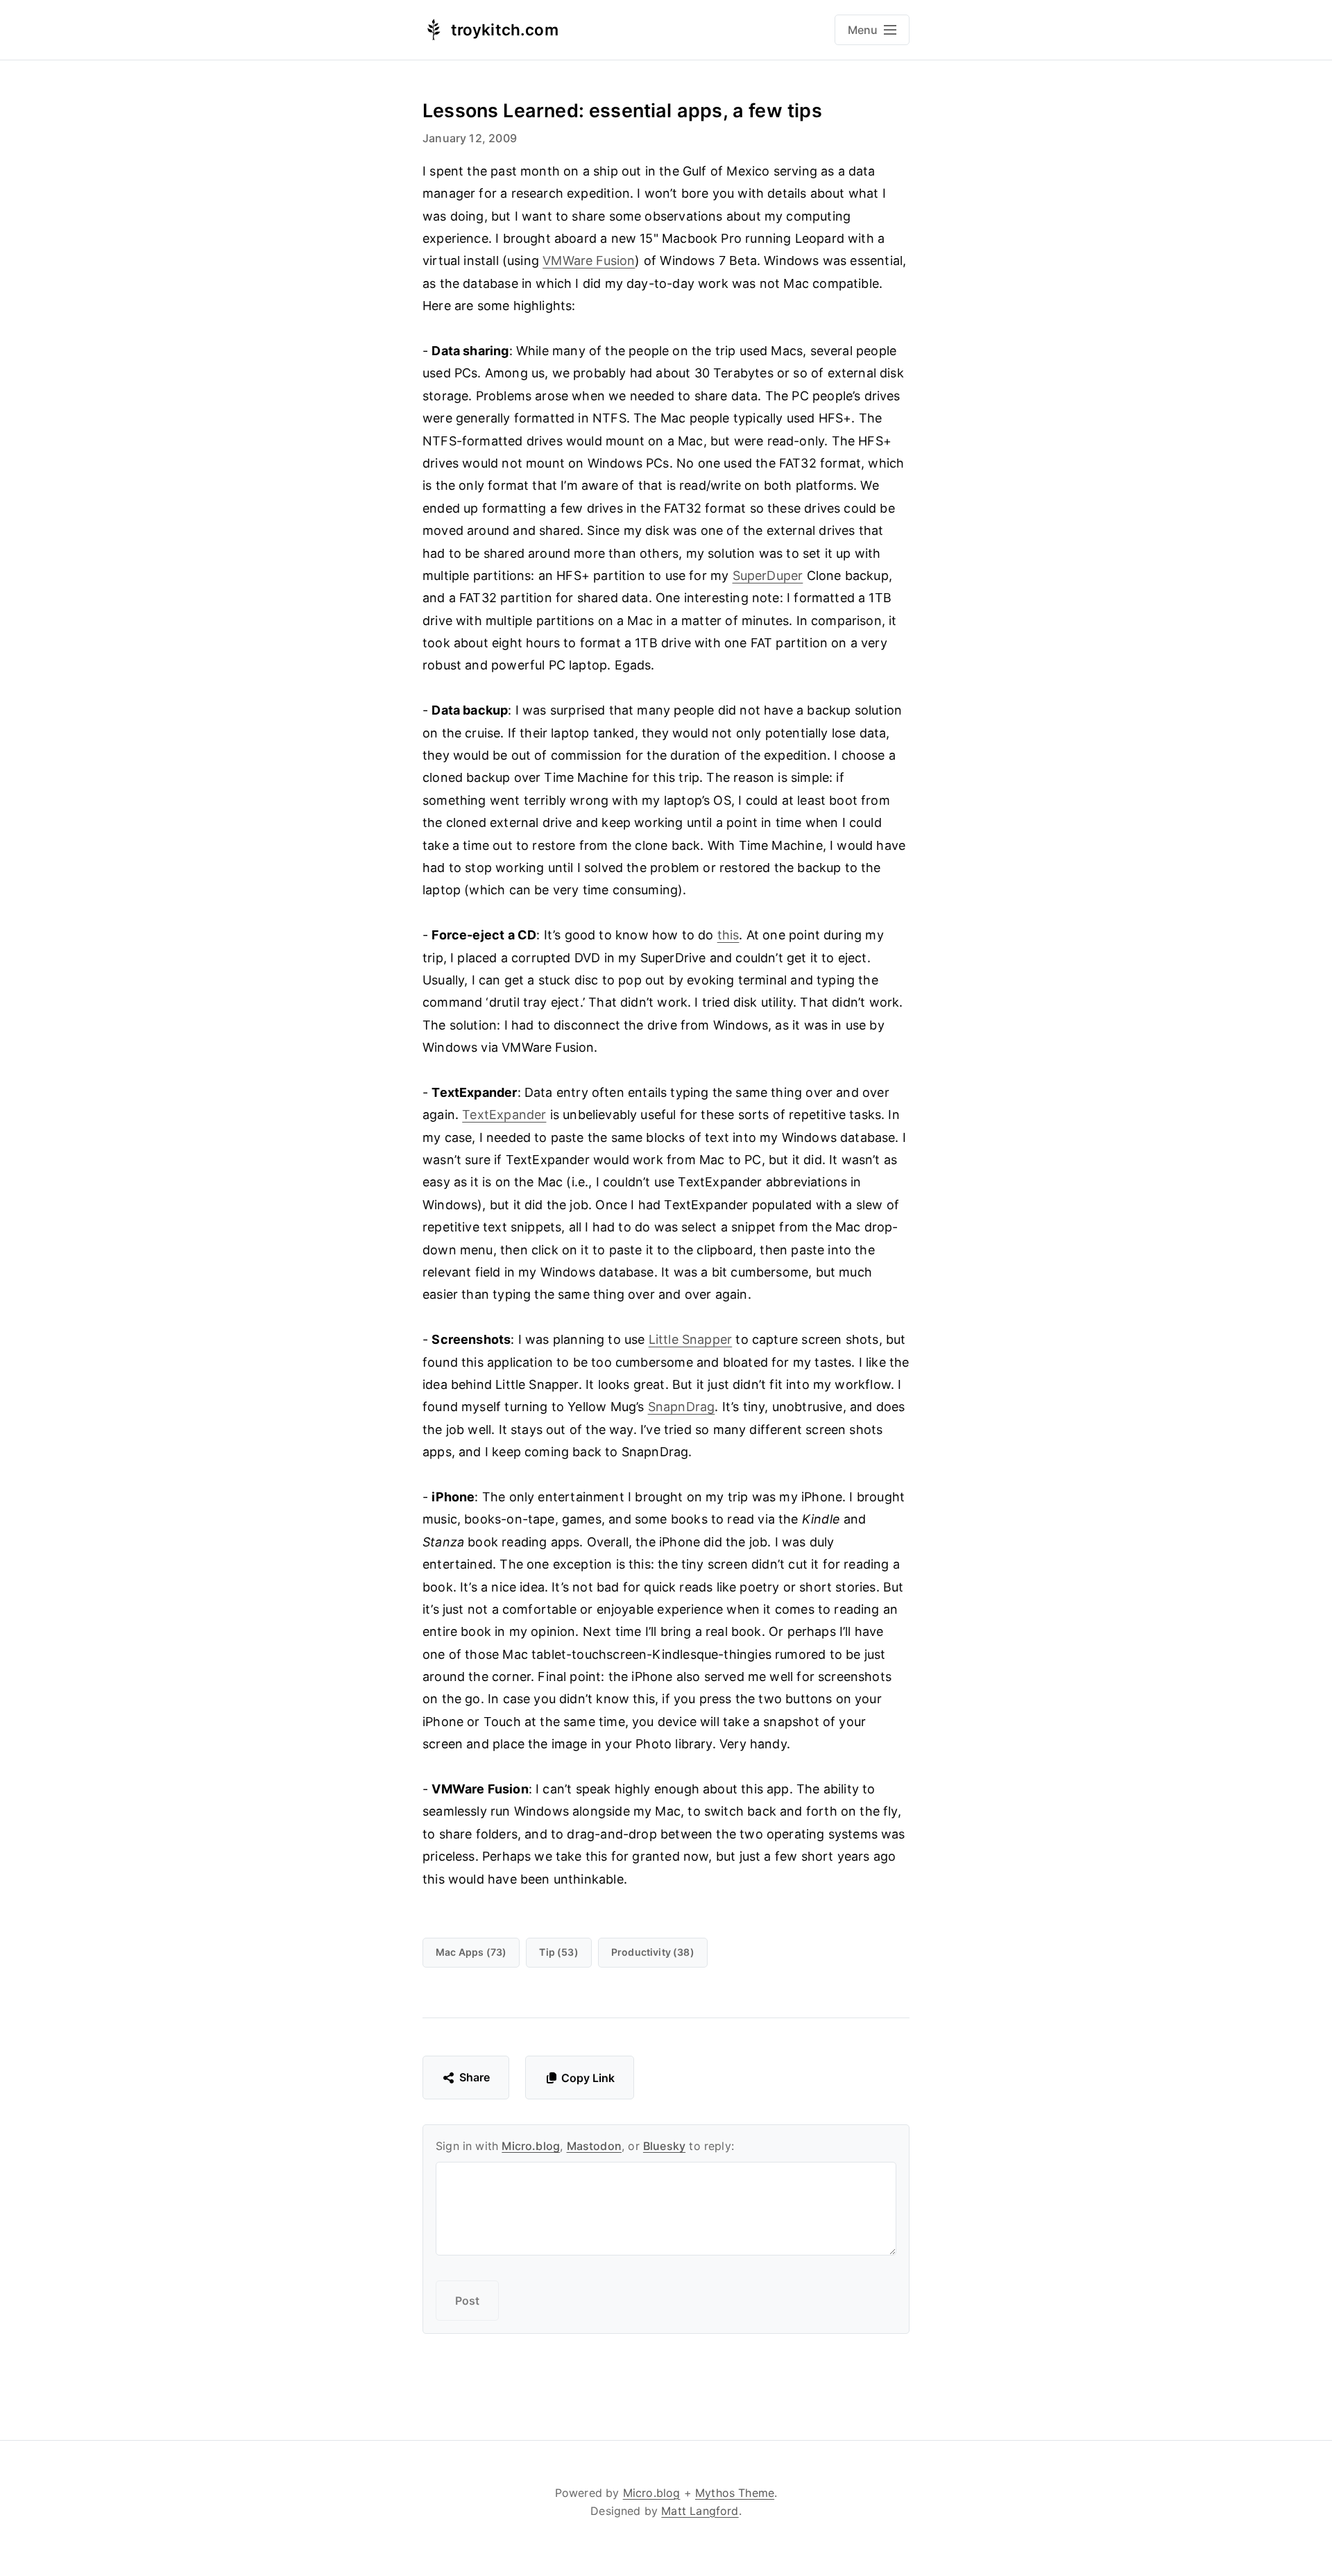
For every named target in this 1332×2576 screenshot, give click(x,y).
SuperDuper (768, 575)
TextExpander (504, 1115)
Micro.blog (531, 2146)
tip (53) (558, 1952)
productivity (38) (653, 1952)
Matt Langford (700, 2511)
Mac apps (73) (471, 1952)
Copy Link (588, 2078)
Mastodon (594, 2146)
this (728, 935)
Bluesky (664, 2146)
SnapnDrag (682, 1407)
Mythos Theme (735, 2493)
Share (475, 2077)
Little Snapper (691, 1339)
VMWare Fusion (589, 261)
